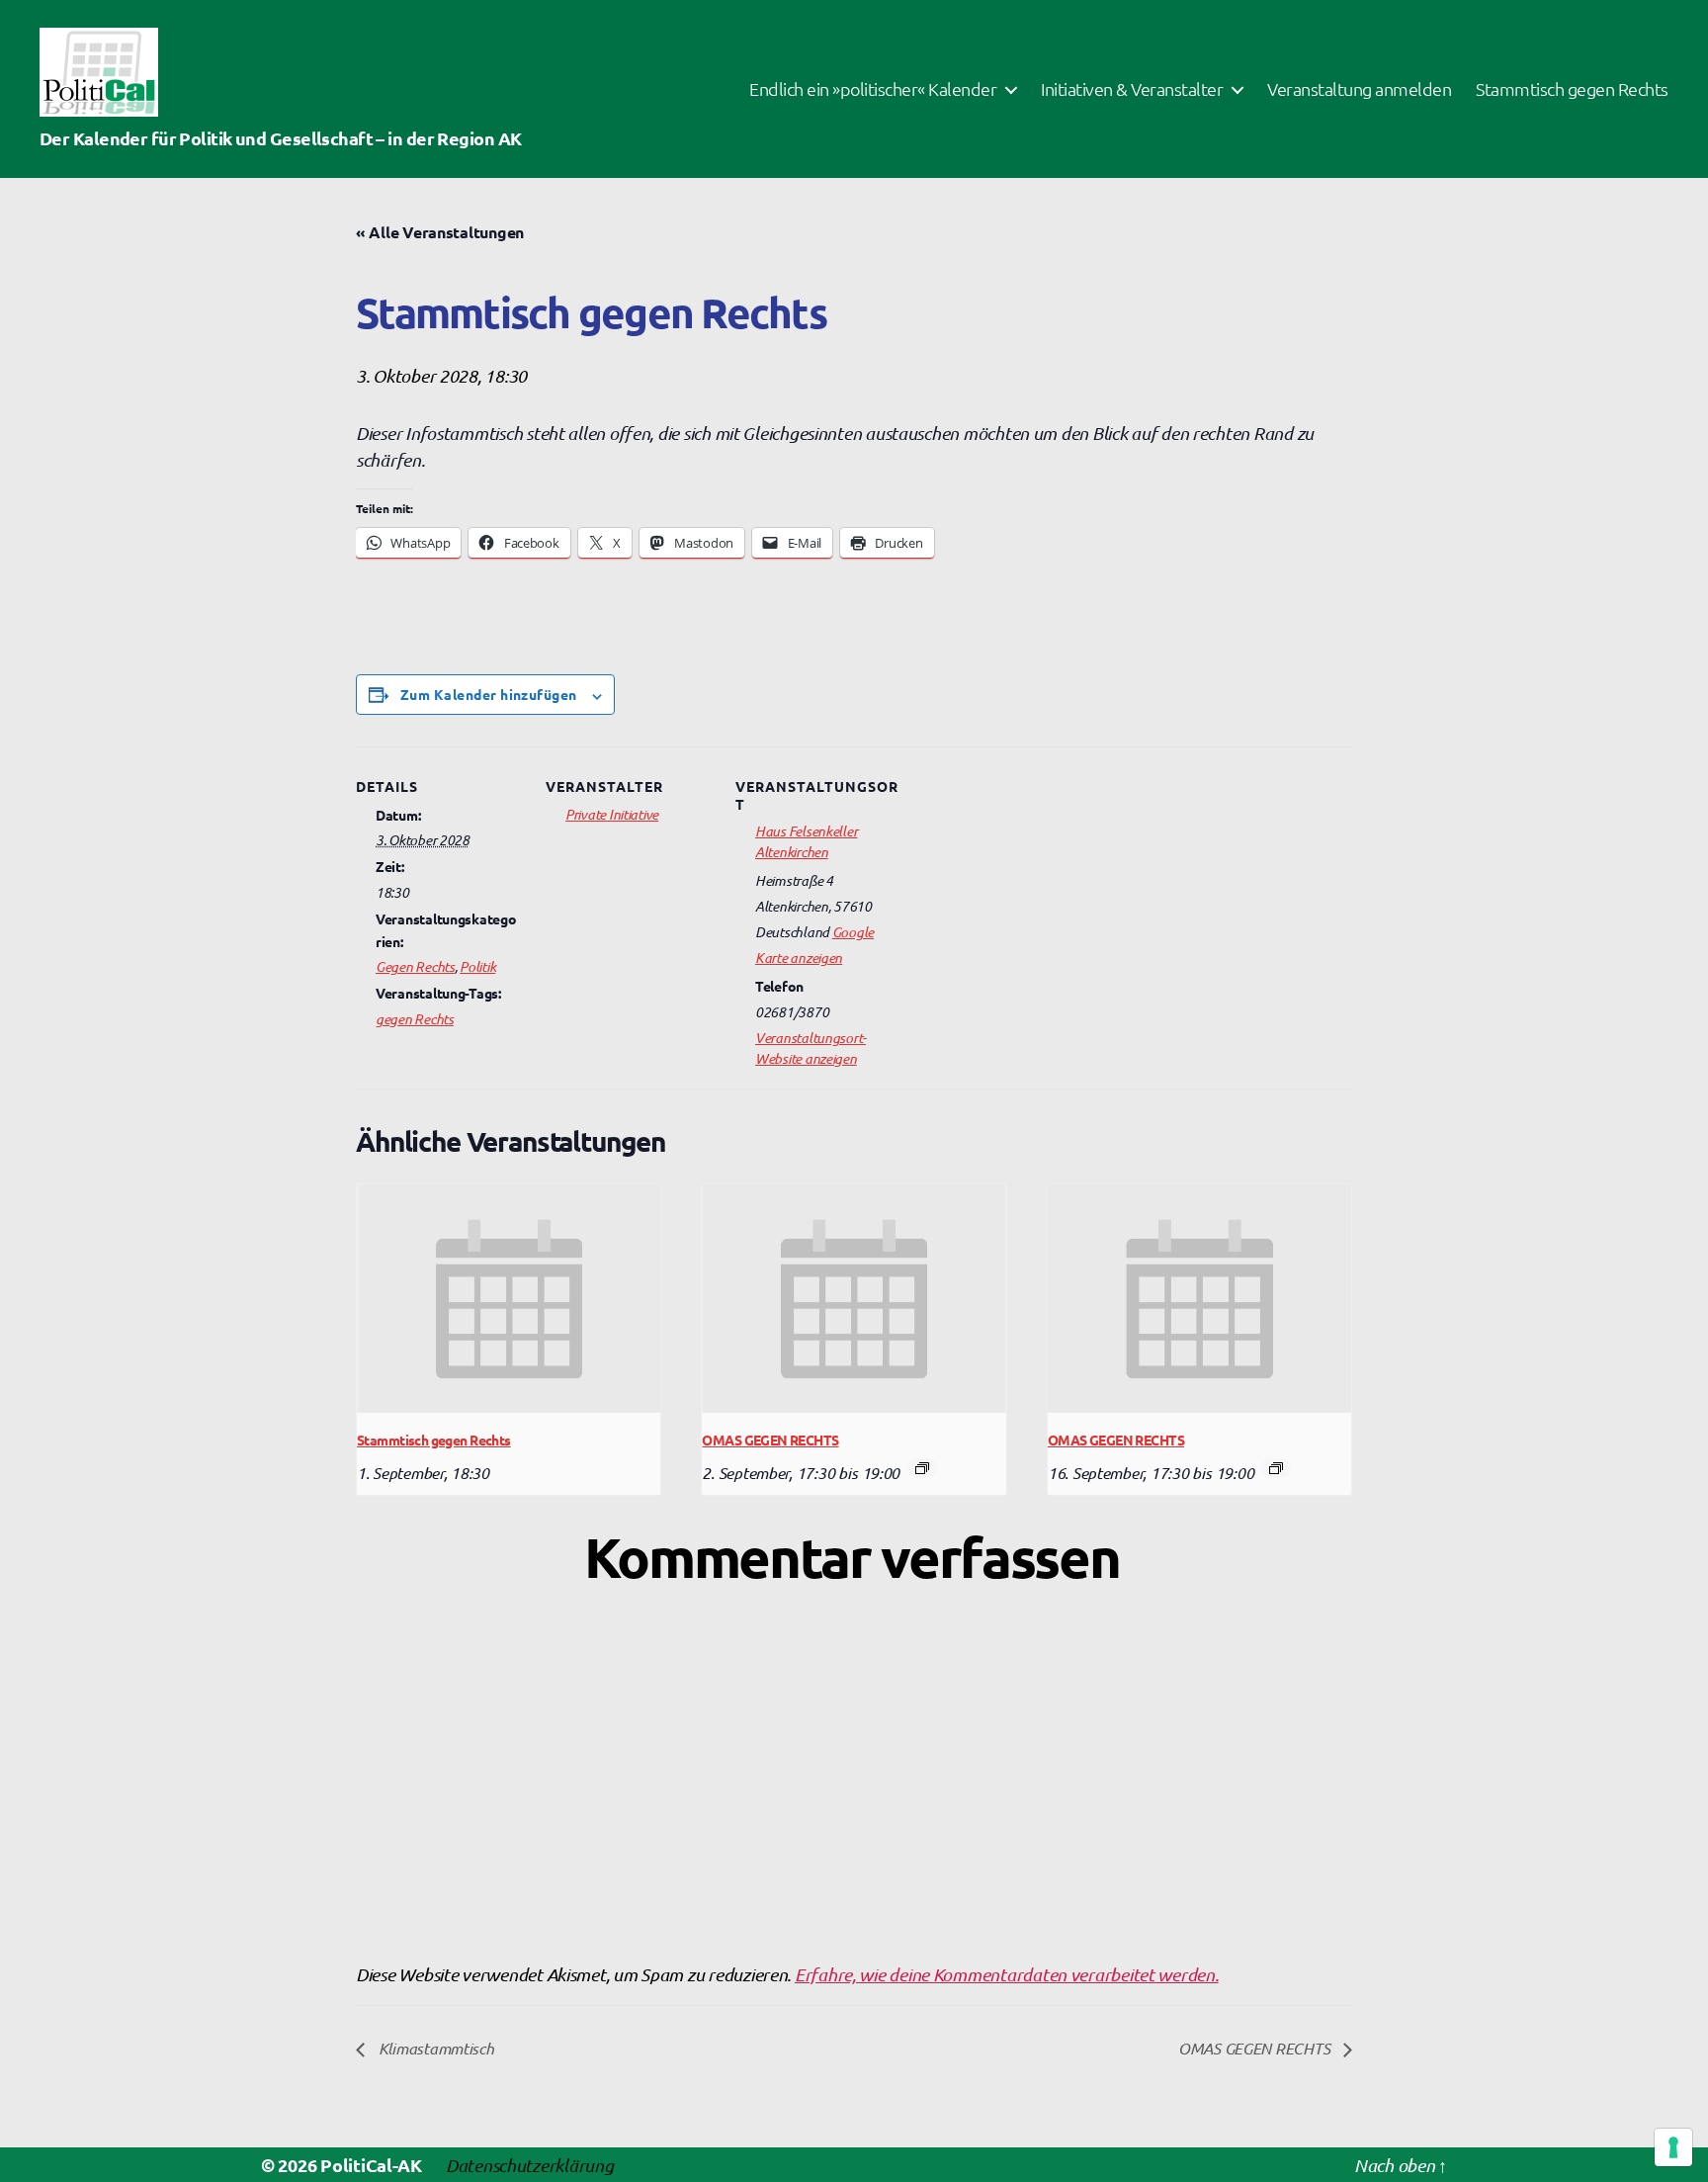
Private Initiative (612, 814)
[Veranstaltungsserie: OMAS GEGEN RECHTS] (922, 1468)
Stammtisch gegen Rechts (1572, 89)
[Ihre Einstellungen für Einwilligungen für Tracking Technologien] (1673, 2147)
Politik (477, 966)
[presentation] (509, 1298)
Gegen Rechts (415, 966)
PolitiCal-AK (371, 2165)
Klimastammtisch (434, 2048)
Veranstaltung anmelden (1359, 89)
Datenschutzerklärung (530, 2165)
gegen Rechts (415, 1018)
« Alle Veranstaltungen (440, 232)
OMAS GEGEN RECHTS (770, 1440)
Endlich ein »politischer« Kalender (873, 89)
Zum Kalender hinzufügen (489, 694)
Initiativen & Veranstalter (1132, 89)
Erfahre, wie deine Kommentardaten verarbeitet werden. (1007, 1974)
